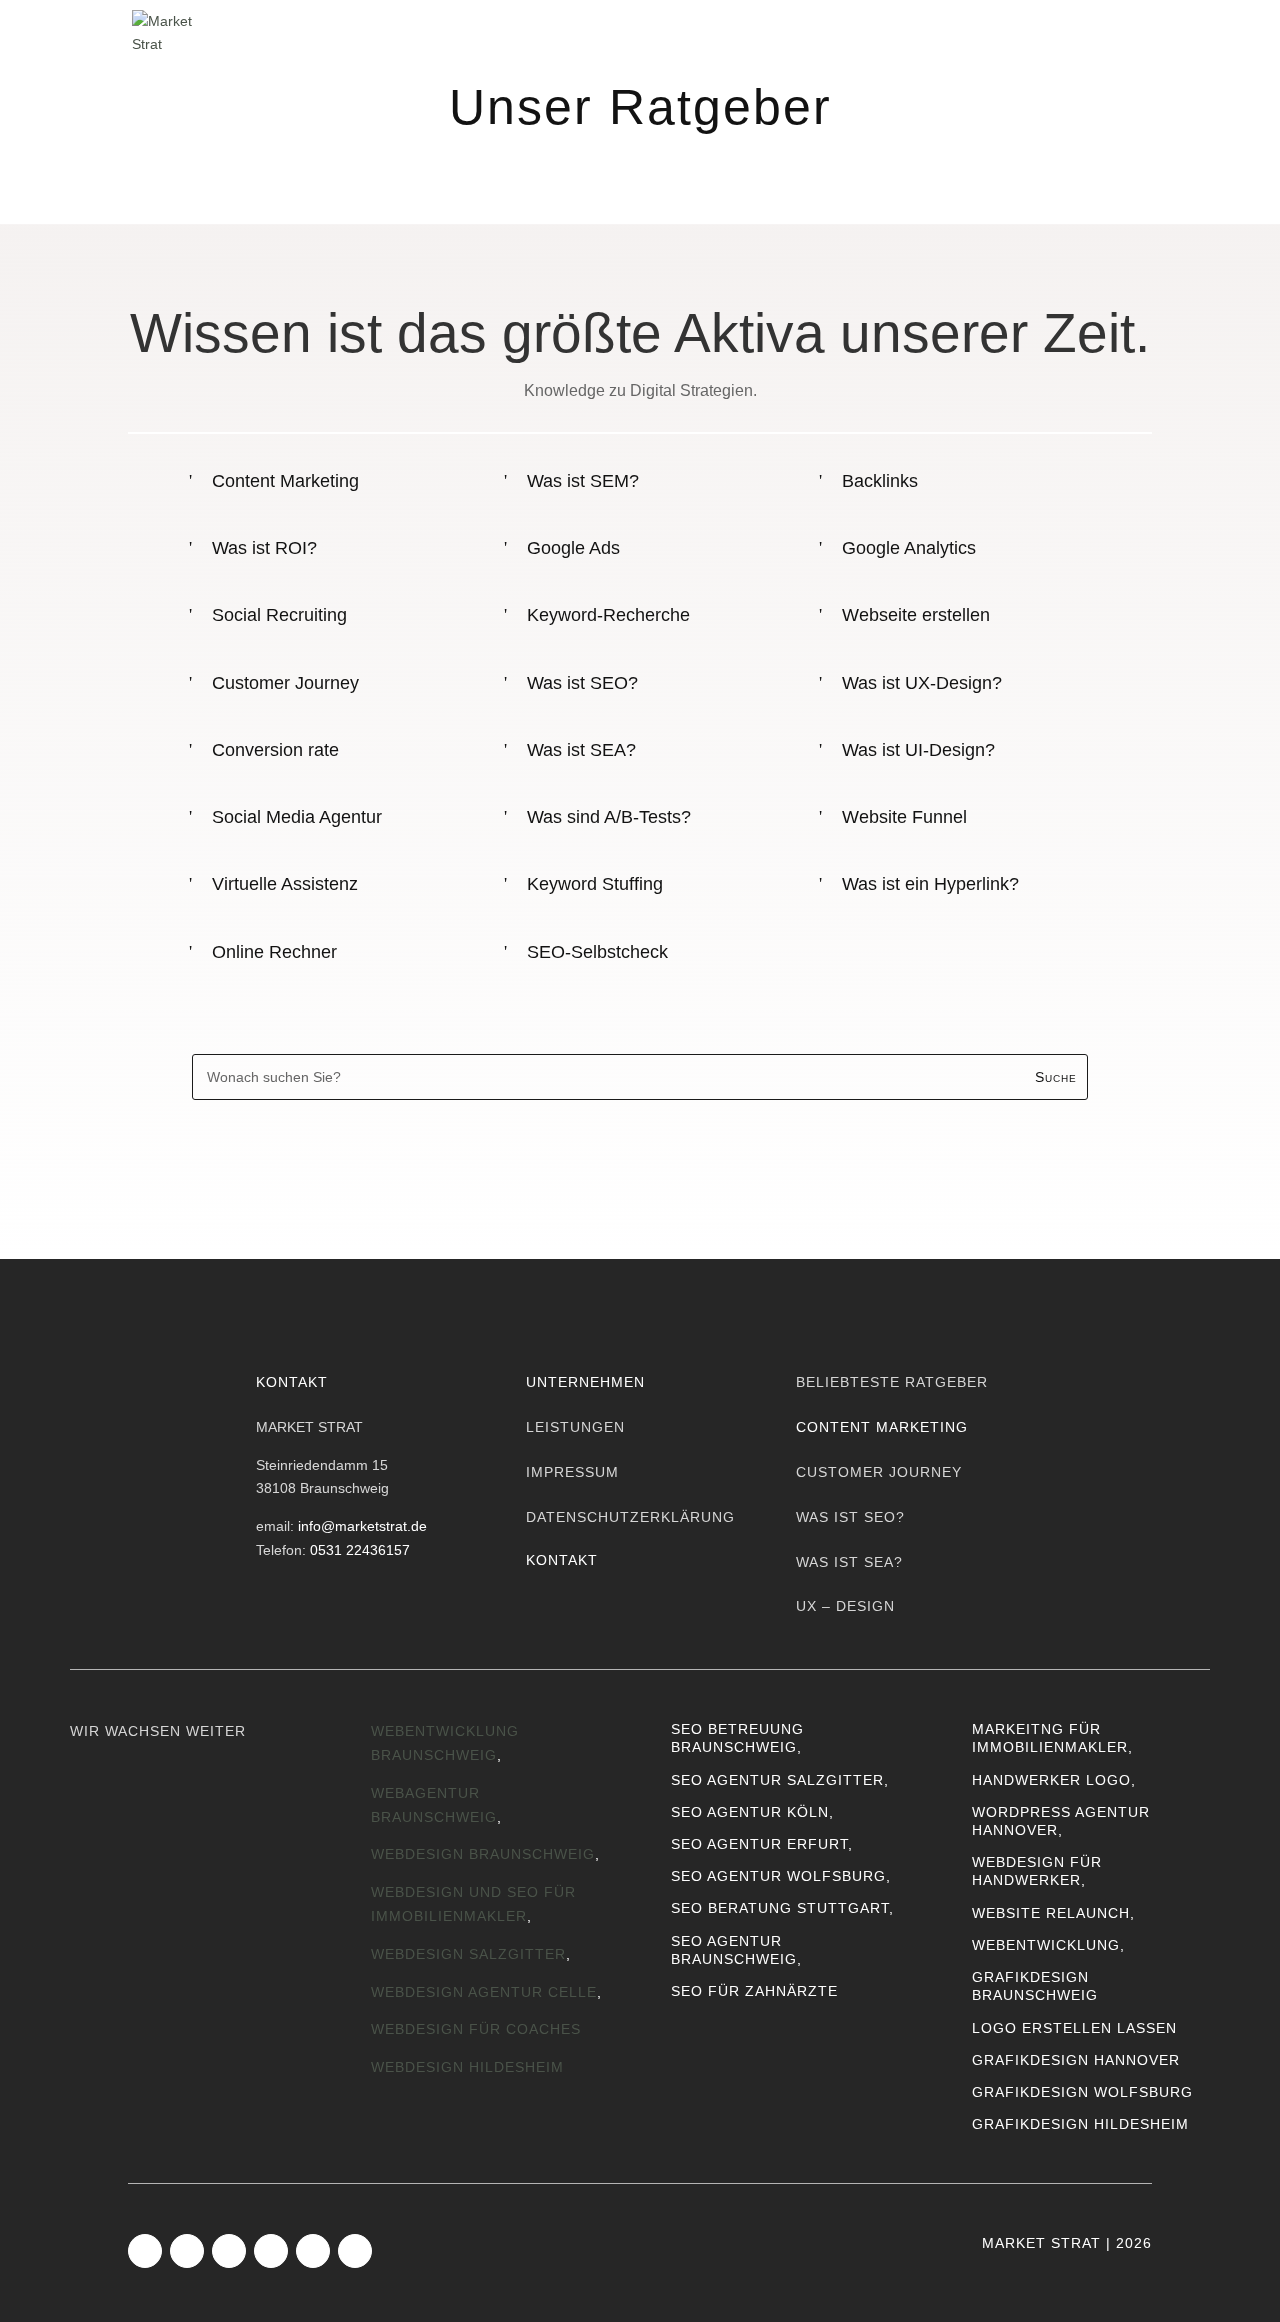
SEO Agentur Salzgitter (777, 1780)
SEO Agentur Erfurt (759, 1844)
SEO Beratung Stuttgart (780, 1908)
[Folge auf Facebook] (145, 2251)
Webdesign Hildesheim (467, 2067)
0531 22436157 (360, 1550)
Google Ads (573, 548)
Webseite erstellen (916, 615)
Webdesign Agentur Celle (484, 1992)
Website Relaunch (1051, 1913)
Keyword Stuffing (595, 884)
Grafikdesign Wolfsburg (1082, 2092)
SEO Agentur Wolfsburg (778, 1876)
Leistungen (594, 31)
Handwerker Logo (1051, 1780)
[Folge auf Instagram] (187, 2251)
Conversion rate (275, 750)
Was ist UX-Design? (922, 683)
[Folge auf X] (355, 2251)
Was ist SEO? (582, 683)
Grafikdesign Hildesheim (1080, 2124)
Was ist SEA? (581, 750)
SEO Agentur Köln (750, 1812)
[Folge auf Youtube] (313, 2251)
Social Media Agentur (297, 817)
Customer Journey (285, 683)
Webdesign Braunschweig (483, 1854)
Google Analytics (909, 548)
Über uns (731, 31)
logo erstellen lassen (1074, 2028)
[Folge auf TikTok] (271, 2251)
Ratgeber (969, 31)
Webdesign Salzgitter (468, 1954)
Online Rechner (274, 952)
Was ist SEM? (583, 481)
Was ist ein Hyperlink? (930, 884)
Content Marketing (285, 481)
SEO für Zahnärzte (754, 1991)
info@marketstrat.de (362, 1526)
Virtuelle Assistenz (285, 884)
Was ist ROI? (264, 548)
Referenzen (850, 31)
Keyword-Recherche (608, 615)
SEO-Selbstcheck (597, 952)
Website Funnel (904, 817)
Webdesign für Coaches (476, 2029)
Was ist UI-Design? (918, 750)
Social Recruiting (279, 615)
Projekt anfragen (1013, 1155)
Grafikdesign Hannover (1076, 2060)
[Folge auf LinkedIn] (229, 2251)
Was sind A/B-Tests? (609, 817)
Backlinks (880, 481)
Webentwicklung (1046, 1945)
